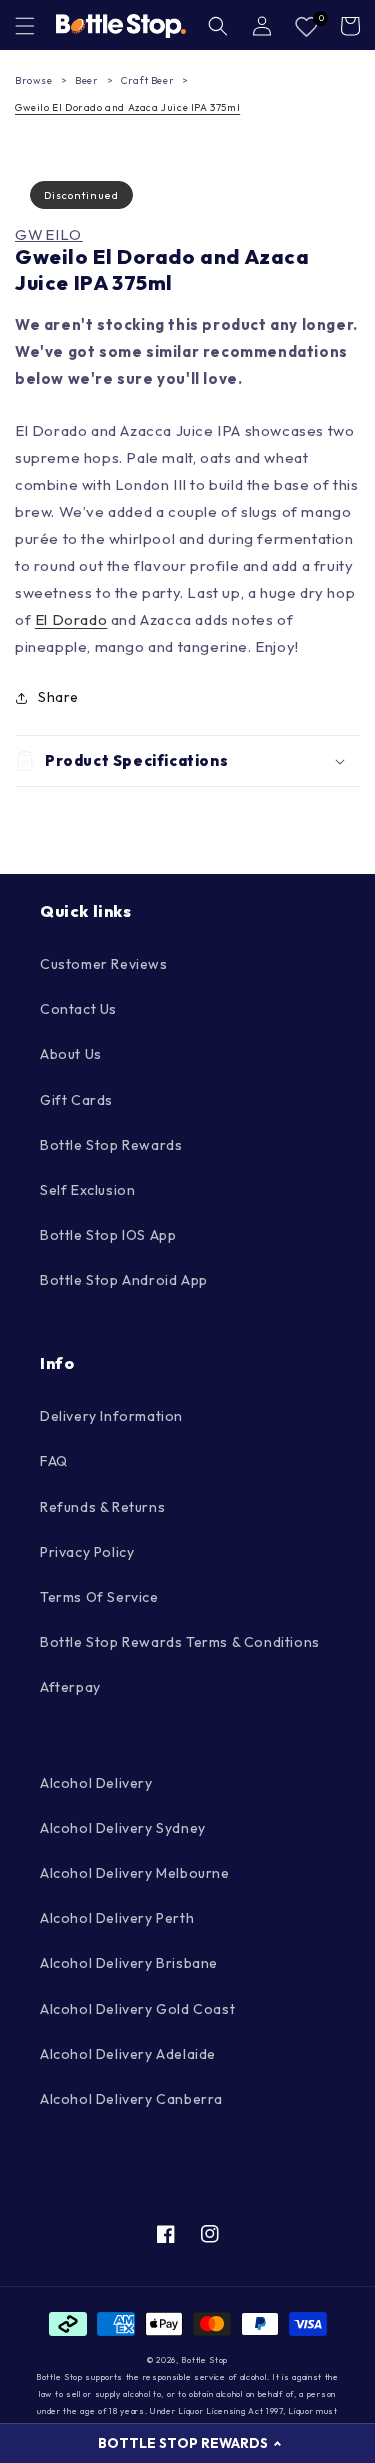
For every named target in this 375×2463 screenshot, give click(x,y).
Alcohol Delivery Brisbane (129, 1963)
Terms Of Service (99, 1597)
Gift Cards (76, 1100)
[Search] (218, 26)
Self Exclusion (87, 1190)
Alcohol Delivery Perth (117, 1918)
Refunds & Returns (102, 1507)
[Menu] (25, 26)
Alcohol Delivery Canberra (131, 2099)
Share (58, 697)
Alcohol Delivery (96, 1783)
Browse (34, 80)
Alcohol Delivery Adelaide (128, 2054)
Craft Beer (147, 80)
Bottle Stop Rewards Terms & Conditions (180, 1642)
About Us (71, 1054)
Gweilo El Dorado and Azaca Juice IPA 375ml (127, 107)
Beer (86, 80)
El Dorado (71, 619)
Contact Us (78, 1009)
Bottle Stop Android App (124, 1280)
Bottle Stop (204, 2360)
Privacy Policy (87, 1552)
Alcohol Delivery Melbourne (135, 1873)
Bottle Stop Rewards (111, 1145)
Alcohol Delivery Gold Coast (137, 2009)
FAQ (54, 1461)
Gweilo (49, 235)
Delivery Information (111, 1416)
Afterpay (70, 1687)
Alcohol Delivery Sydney (123, 1828)
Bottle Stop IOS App (108, 1235)
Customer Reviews (104, 964)
